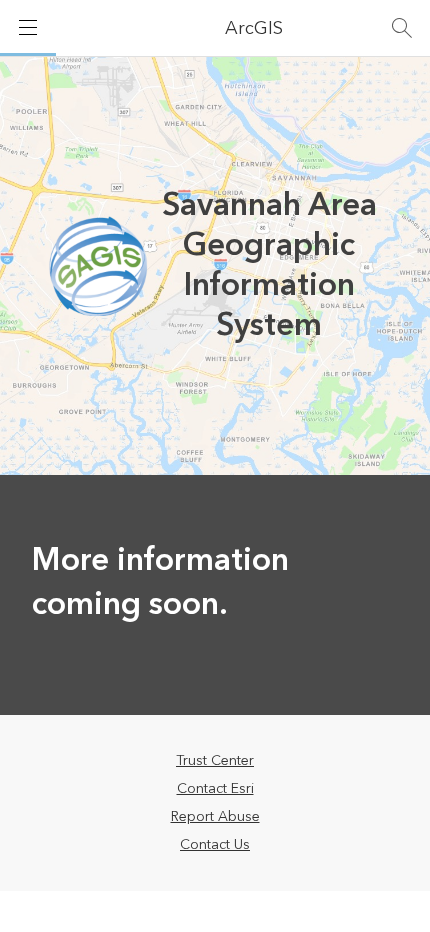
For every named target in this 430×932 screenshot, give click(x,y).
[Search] (402, 28)
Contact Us (215, 845)
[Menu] (28, 28)
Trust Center (215, 761)
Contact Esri (215, 789)
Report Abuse (215, 817)
